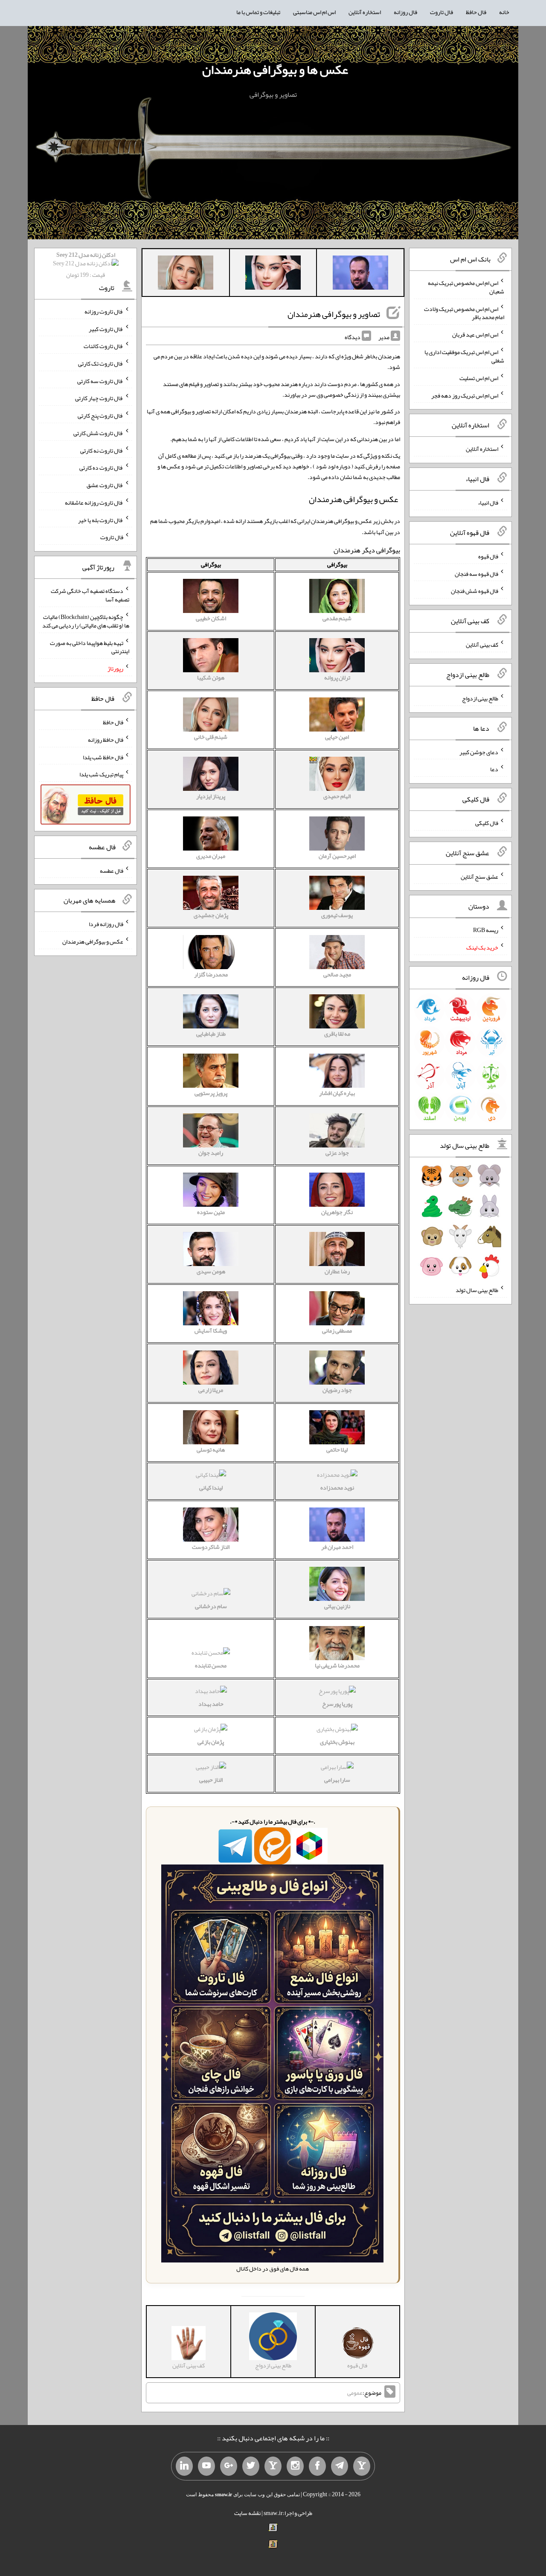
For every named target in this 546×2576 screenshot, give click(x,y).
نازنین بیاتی (337, 1606)
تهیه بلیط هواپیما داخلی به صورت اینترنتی (90, 647)
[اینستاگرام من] (295, 2466)
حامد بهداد (211, 1704)
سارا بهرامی (337, 1780)
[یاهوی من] (362, 2466)
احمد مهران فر (337, 1547)
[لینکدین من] (184, 2466)
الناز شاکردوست (211, 1547)
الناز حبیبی (211, 1780)
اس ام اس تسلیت (479, 378)
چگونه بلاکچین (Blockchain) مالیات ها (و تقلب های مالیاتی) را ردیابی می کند (86, 621)
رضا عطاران (337, 1271)
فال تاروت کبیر (106, 328)
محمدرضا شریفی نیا (337, 1665)
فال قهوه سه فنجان (476, 573)
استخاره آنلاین (365, 12)
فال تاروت (441, 12)
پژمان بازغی (211, 1742)
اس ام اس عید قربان (475, 334)
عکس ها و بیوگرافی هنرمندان (275, 70)
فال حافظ (476, 12)
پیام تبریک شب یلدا (101, 774)
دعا (494, 769)
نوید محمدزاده (337, 1487)
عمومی (355, 2393)
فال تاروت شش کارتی (98, 433)
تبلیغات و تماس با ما (258, 12)
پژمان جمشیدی (211, 915)
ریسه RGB (486, 930)
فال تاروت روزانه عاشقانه (94, 502)
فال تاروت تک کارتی (101, 363)
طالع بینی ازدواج (480, 698)
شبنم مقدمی (337, 618)
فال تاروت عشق (105, 485)
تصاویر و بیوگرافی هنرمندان (334, 314)
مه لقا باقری (337, 1034)
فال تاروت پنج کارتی (100, 415)
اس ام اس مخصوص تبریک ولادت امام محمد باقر (464, 313)
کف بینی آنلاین (482, 645)
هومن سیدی (211, 1271)
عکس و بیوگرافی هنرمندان (93, 941)
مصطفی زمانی (337, 1330)
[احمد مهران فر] (360, 274)
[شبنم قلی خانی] (186, 274)
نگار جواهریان (337, 1212)
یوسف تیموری (337, 915)
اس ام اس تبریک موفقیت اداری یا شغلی (464, 356)
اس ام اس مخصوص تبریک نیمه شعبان (466, 287)
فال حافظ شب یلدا (103, 757)
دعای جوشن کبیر (479, 752)
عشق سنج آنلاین (479, 876)
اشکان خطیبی (211, 618)
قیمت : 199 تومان (86, 265)
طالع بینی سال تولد (477, 1290)
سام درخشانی (211, 1606)
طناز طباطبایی (211, 1034)
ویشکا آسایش (211, 1330)
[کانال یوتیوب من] (206, 2466)
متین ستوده (211, 1212)
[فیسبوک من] (317, 2466)
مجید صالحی (337, 974)
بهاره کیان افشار (337, 1093)
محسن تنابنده (211, 1665)
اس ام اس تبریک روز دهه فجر (465, 395)
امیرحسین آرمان (337, 856)
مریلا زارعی (211, 1390)
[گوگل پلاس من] (229, 2466)
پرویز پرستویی (211, 1093)
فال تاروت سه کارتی (100, 380)
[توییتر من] (251, 2466)
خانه (504, 12)
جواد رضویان (337, 1390)
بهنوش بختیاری (337, 1742)
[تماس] (273, 2466)
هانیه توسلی (211, 1449)
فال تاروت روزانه (104, 311)
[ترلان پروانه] (273, 274)
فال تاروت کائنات (103, 346)
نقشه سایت (247, 2513)
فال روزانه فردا (106, 924)
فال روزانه (405, 12)
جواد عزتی (337, 1153)
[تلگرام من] (340, 2466)
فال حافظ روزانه (106, 740)
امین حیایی (337, 737)
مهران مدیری (211, 856)
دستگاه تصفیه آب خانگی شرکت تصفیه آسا (90, 595)
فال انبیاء (488, 502)
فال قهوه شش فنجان (475, 591)
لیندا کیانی (211, 1487)
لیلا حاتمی (337, 1449)
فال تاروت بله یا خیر (101, 520)
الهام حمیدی (337, 796)
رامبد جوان (211, 1153)
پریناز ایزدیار (211, 796)
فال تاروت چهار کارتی (99, 398)
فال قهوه (488, 556)
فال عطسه (112, 870)
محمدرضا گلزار (211, 974)
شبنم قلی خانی (211, 737)
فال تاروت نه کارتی (102, 450)
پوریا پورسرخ (337, 1704)
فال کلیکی (487, 823)
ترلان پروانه (337, 677)
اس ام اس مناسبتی (314, 12)
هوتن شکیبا (211, 677)
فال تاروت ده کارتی (101, 468)
